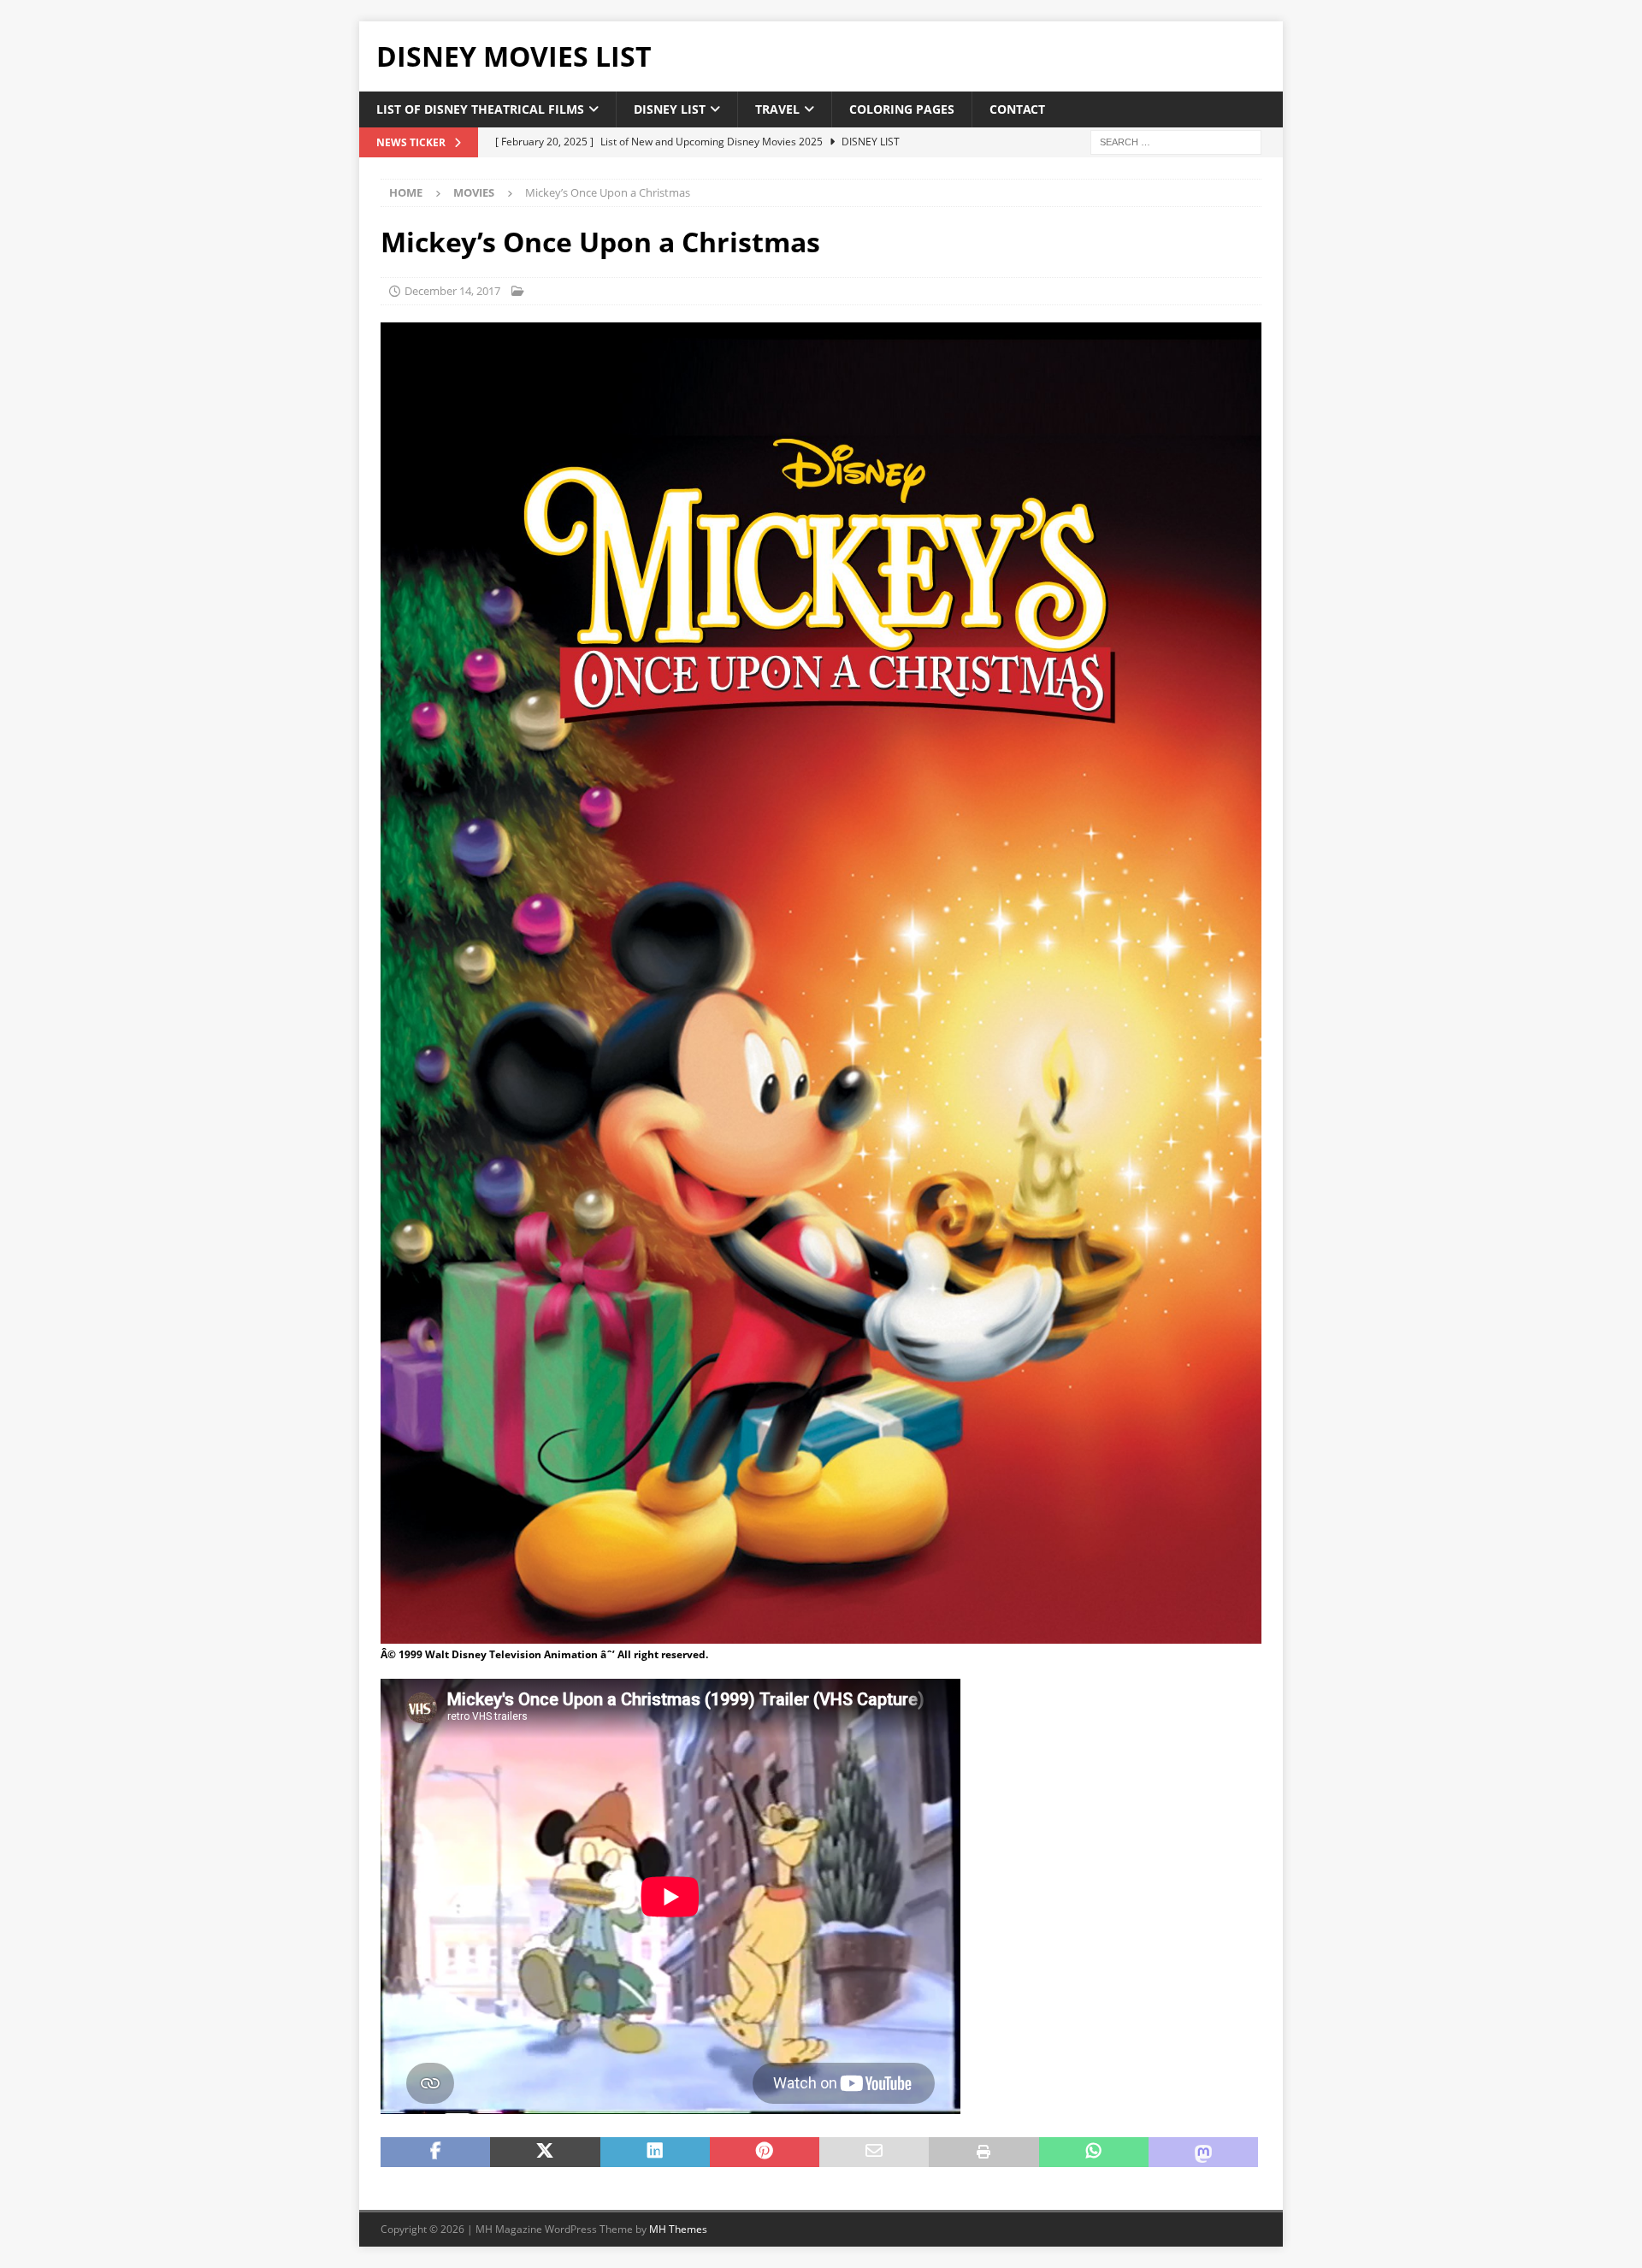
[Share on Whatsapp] (1094, 2153)
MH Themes (678, 2229)
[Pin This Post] (765, 2153)
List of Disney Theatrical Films (480, 109)
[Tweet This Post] (545, 2153)
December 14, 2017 (452, 291)
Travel (777, 109)
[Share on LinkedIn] (655, 2153)
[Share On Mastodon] (1203, 2153)
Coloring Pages (902, 109)
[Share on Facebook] (435, 2153)
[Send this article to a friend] (874, 2153)
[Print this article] (983, 2153)
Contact (1017, 109)
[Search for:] (1176, 142)
